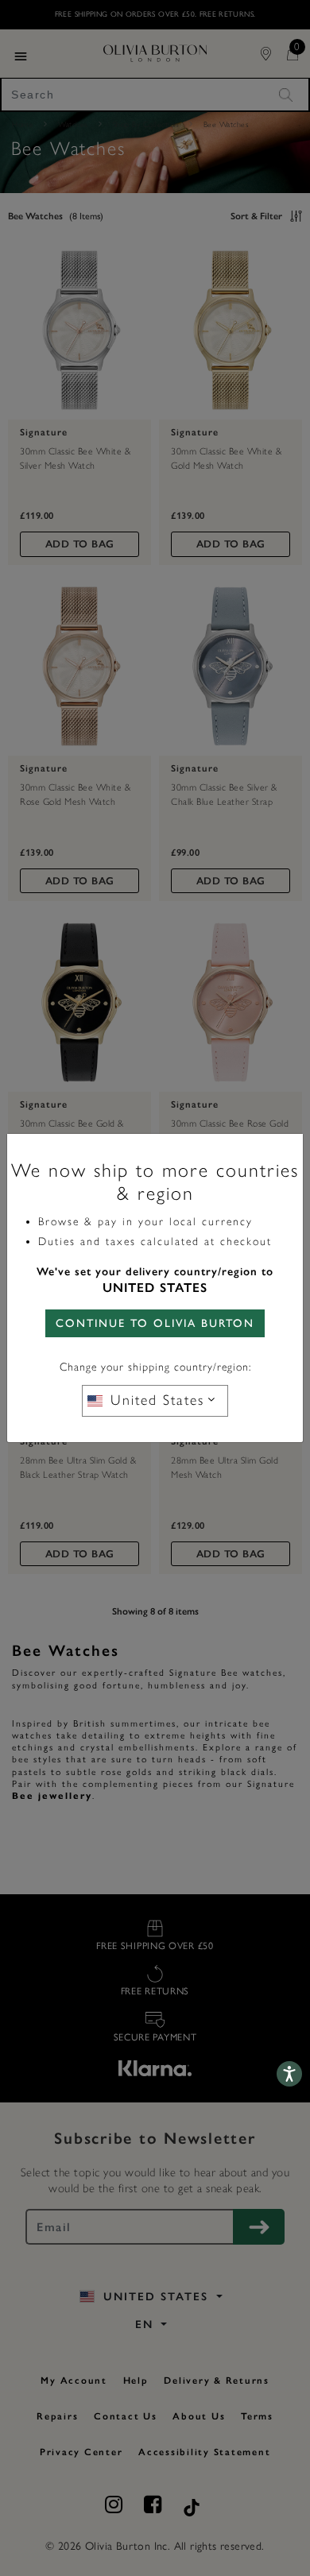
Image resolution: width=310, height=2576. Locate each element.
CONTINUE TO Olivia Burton (155, 1323)
